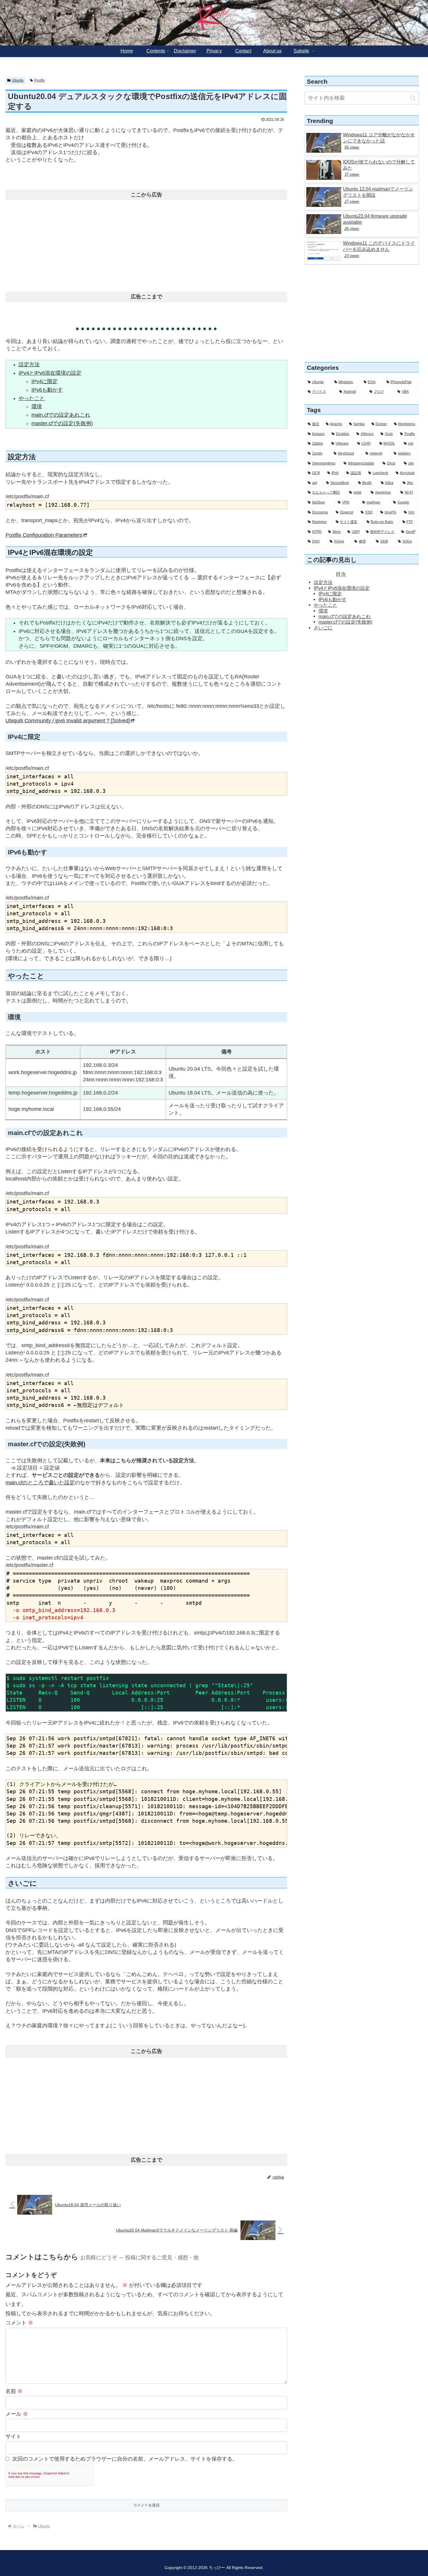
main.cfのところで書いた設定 (40, 1483)
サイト (13, 2436)
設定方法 (29, 365)
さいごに (323, 628)
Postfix (40, 80)
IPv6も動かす (47, 390)
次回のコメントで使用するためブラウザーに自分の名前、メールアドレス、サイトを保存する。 (125, 2459)
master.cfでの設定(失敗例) (62, 423)
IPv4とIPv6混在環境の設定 (50, 373)
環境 (37, 407)
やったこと (32, 398)
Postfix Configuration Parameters (44, 535)
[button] (413, 98)
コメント (19, 2323)
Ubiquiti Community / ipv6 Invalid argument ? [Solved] (68, 721)
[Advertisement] (146, 244)
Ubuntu (18, 80)
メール (17, 2414)
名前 (14, 2391)
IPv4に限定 (45, 381)
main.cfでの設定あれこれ (61, 415)
